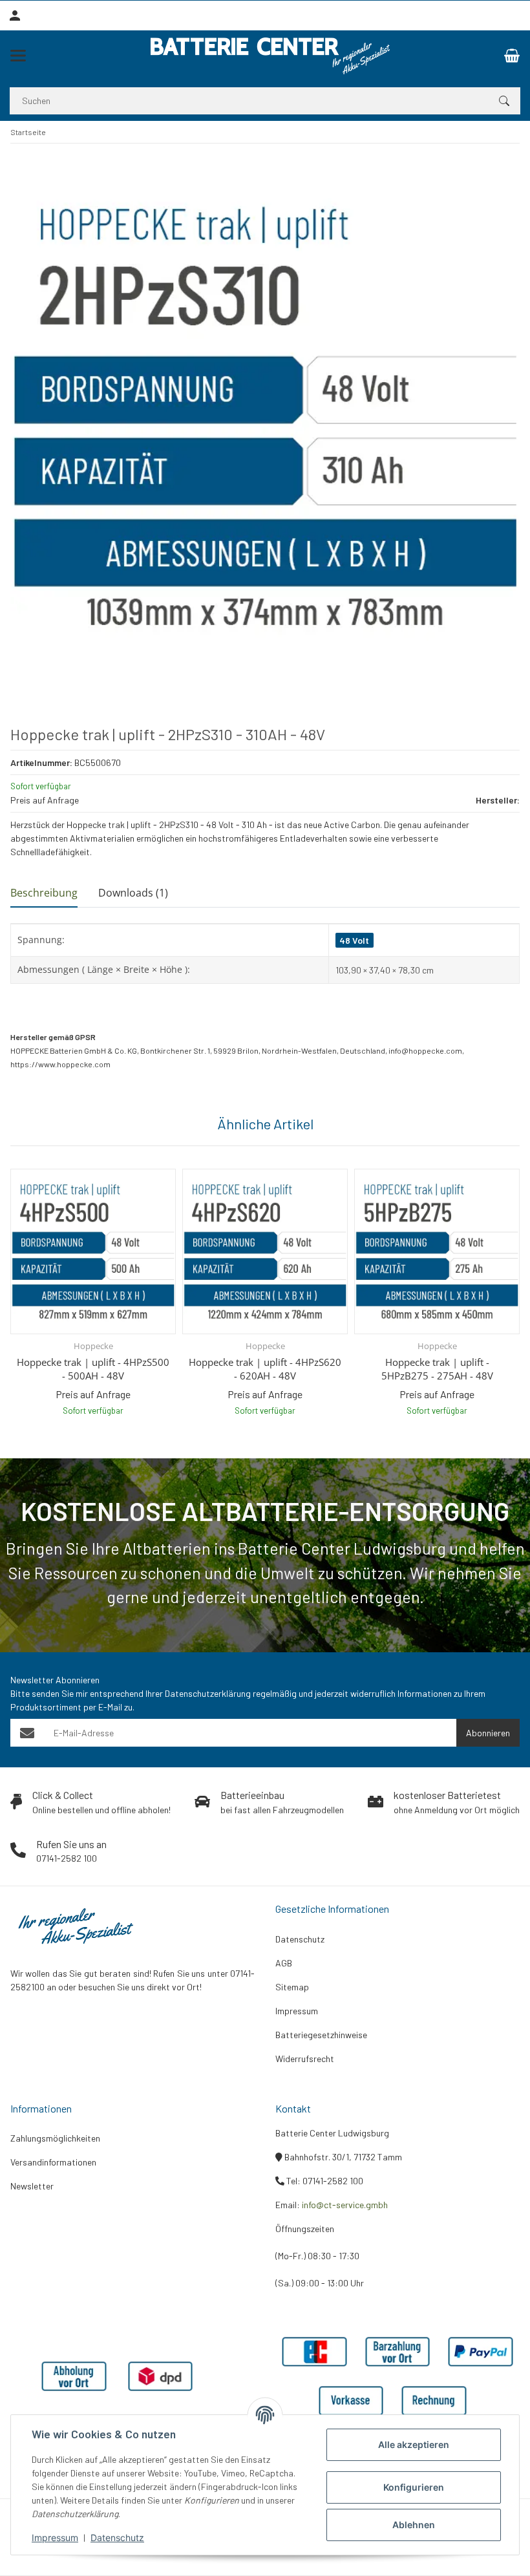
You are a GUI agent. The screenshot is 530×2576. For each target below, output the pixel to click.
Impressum (55, 2538)
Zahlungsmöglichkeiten (55, 2138)
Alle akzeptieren (414, 2444)
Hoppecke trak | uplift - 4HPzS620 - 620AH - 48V (265, 1369)
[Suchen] (504, 101)
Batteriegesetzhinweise (321, 2035)
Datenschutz (117, 2538)
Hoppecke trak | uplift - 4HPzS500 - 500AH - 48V (93, 1369)
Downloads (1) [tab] (133, 893)
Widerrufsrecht (305, 2059)
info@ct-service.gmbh (345, 2205)
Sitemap (292, 1987)
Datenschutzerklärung (208, 1693)
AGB (284, 1963)
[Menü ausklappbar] (18, 56)
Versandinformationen (53, 2162)
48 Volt (354, 940)
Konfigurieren (414, 2487)
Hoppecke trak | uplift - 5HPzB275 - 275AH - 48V (437, 1369)
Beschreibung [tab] (44, 893)
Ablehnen (414, 2525)
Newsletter (32, 2186)
